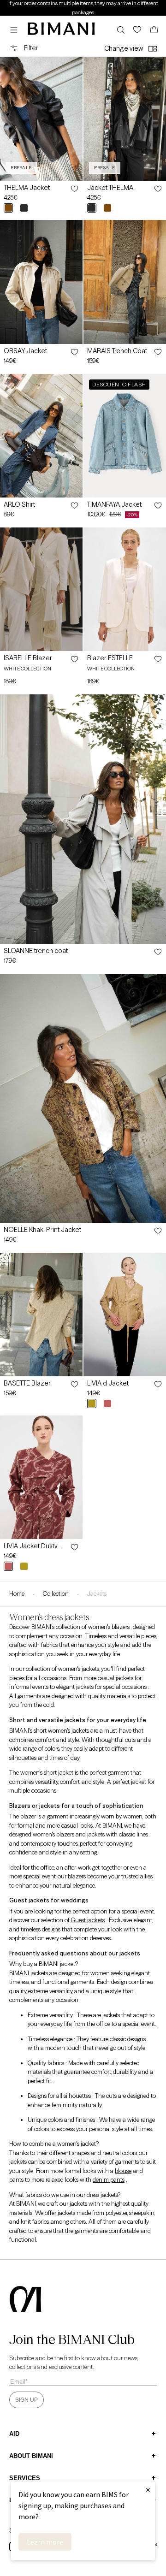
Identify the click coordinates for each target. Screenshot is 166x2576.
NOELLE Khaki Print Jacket (42, 1230)
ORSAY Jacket (25, 351)
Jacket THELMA (110, 188)
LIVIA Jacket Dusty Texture (31, 1546)
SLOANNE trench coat (36, 951)
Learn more (45, 2542)
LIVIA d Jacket (108, 1383)
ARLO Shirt (19, 504)
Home (17, 1593)
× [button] (148, 2490)
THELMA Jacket (27, 188)
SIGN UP (27, 2400)
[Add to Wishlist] (74, 189)
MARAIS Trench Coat (117, 351)
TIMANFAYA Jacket (114, 504)
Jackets (97, 1593)
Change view (124, 48)
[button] (16, 30)
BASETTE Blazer (27, 1383)
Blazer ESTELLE (110, 658)
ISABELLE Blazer (28, 658)
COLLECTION (56, 1593)
